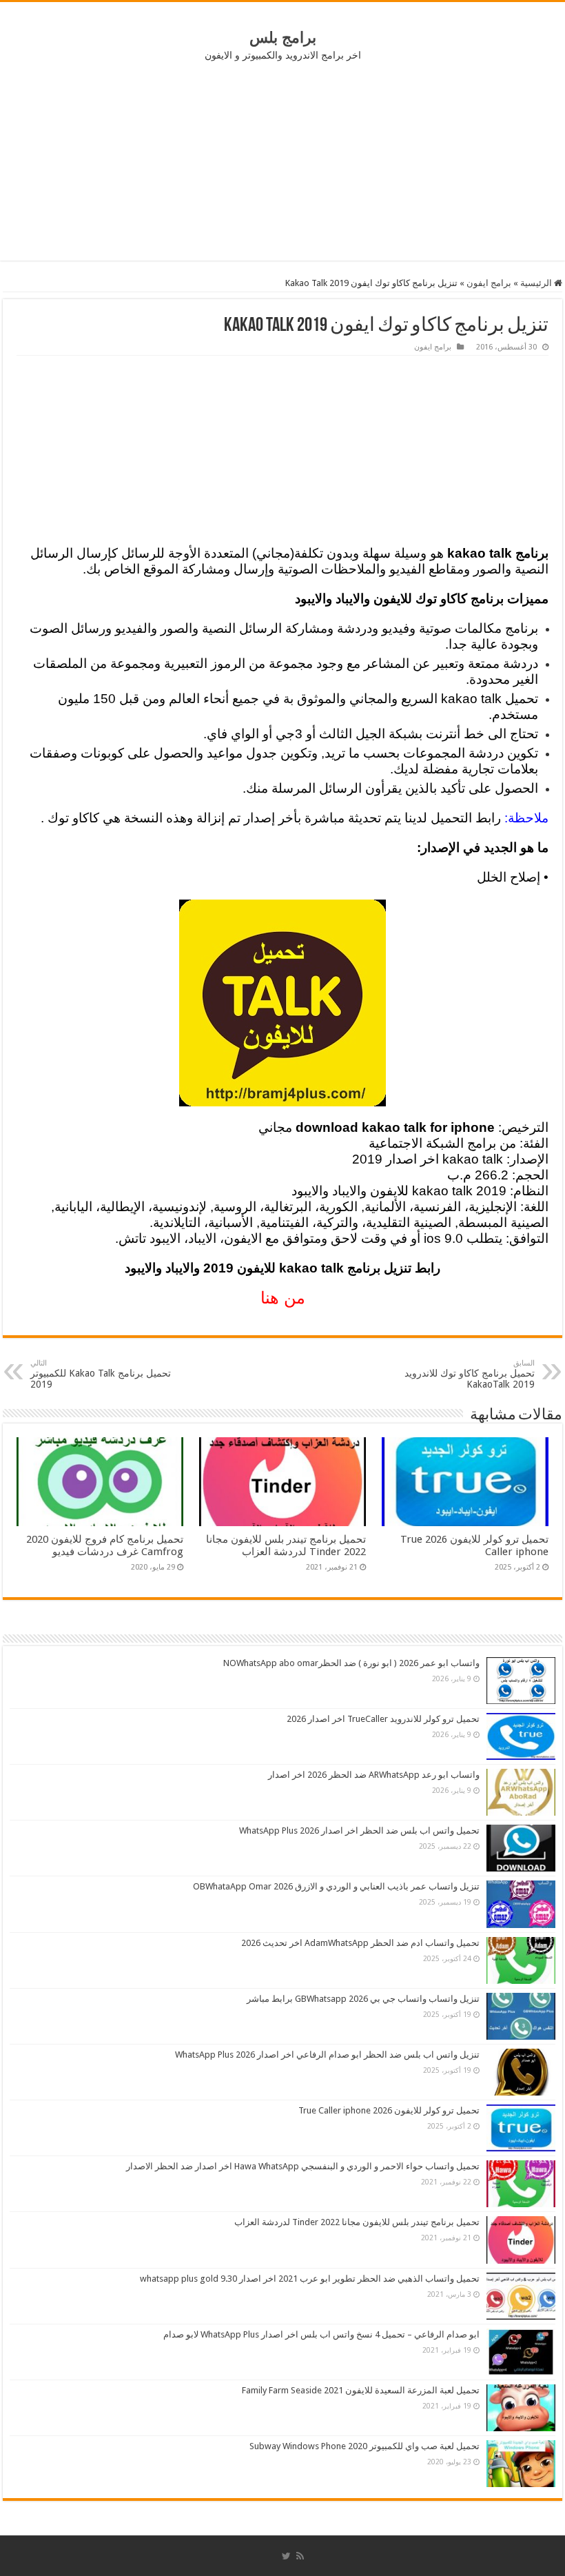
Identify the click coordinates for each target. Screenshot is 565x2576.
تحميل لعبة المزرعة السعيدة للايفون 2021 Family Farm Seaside (361, 2390)
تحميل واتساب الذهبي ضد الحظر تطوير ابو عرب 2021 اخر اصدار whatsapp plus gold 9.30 (310, 2279)
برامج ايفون (489, 283)
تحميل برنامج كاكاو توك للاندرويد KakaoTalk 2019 (470, 1374)
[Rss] (300, 2556)
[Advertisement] (282, 161)
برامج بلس (283, 38)
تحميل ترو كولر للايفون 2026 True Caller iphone (389, 2110)
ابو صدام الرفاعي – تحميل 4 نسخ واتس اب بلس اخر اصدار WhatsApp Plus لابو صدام (321, 2334)
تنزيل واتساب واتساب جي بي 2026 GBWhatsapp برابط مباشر (363, 1999)
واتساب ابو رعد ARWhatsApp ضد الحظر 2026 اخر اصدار (374, 1775)
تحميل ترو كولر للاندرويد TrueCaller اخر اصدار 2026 (383, 1719)
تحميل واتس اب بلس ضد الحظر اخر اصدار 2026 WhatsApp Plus (359, 1830)
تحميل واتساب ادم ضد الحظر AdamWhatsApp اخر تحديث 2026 (360, 1943)
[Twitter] (286, 2556)
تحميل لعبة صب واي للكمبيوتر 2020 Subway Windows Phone (364, 2446)
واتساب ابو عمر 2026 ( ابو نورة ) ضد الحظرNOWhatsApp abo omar (351, 1663)
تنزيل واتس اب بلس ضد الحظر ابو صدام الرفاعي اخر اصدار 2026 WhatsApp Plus (327, 2055)
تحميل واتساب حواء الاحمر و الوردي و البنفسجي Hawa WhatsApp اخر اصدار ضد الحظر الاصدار (303, 2166)
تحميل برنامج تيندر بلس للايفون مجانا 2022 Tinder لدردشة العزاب (286, 1545)
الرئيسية (537, 283)
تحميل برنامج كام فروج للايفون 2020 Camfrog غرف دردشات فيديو (105, 1545)
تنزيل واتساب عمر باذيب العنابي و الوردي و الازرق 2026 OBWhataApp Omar (336, 1886)
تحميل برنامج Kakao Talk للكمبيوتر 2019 (101, 1374)
